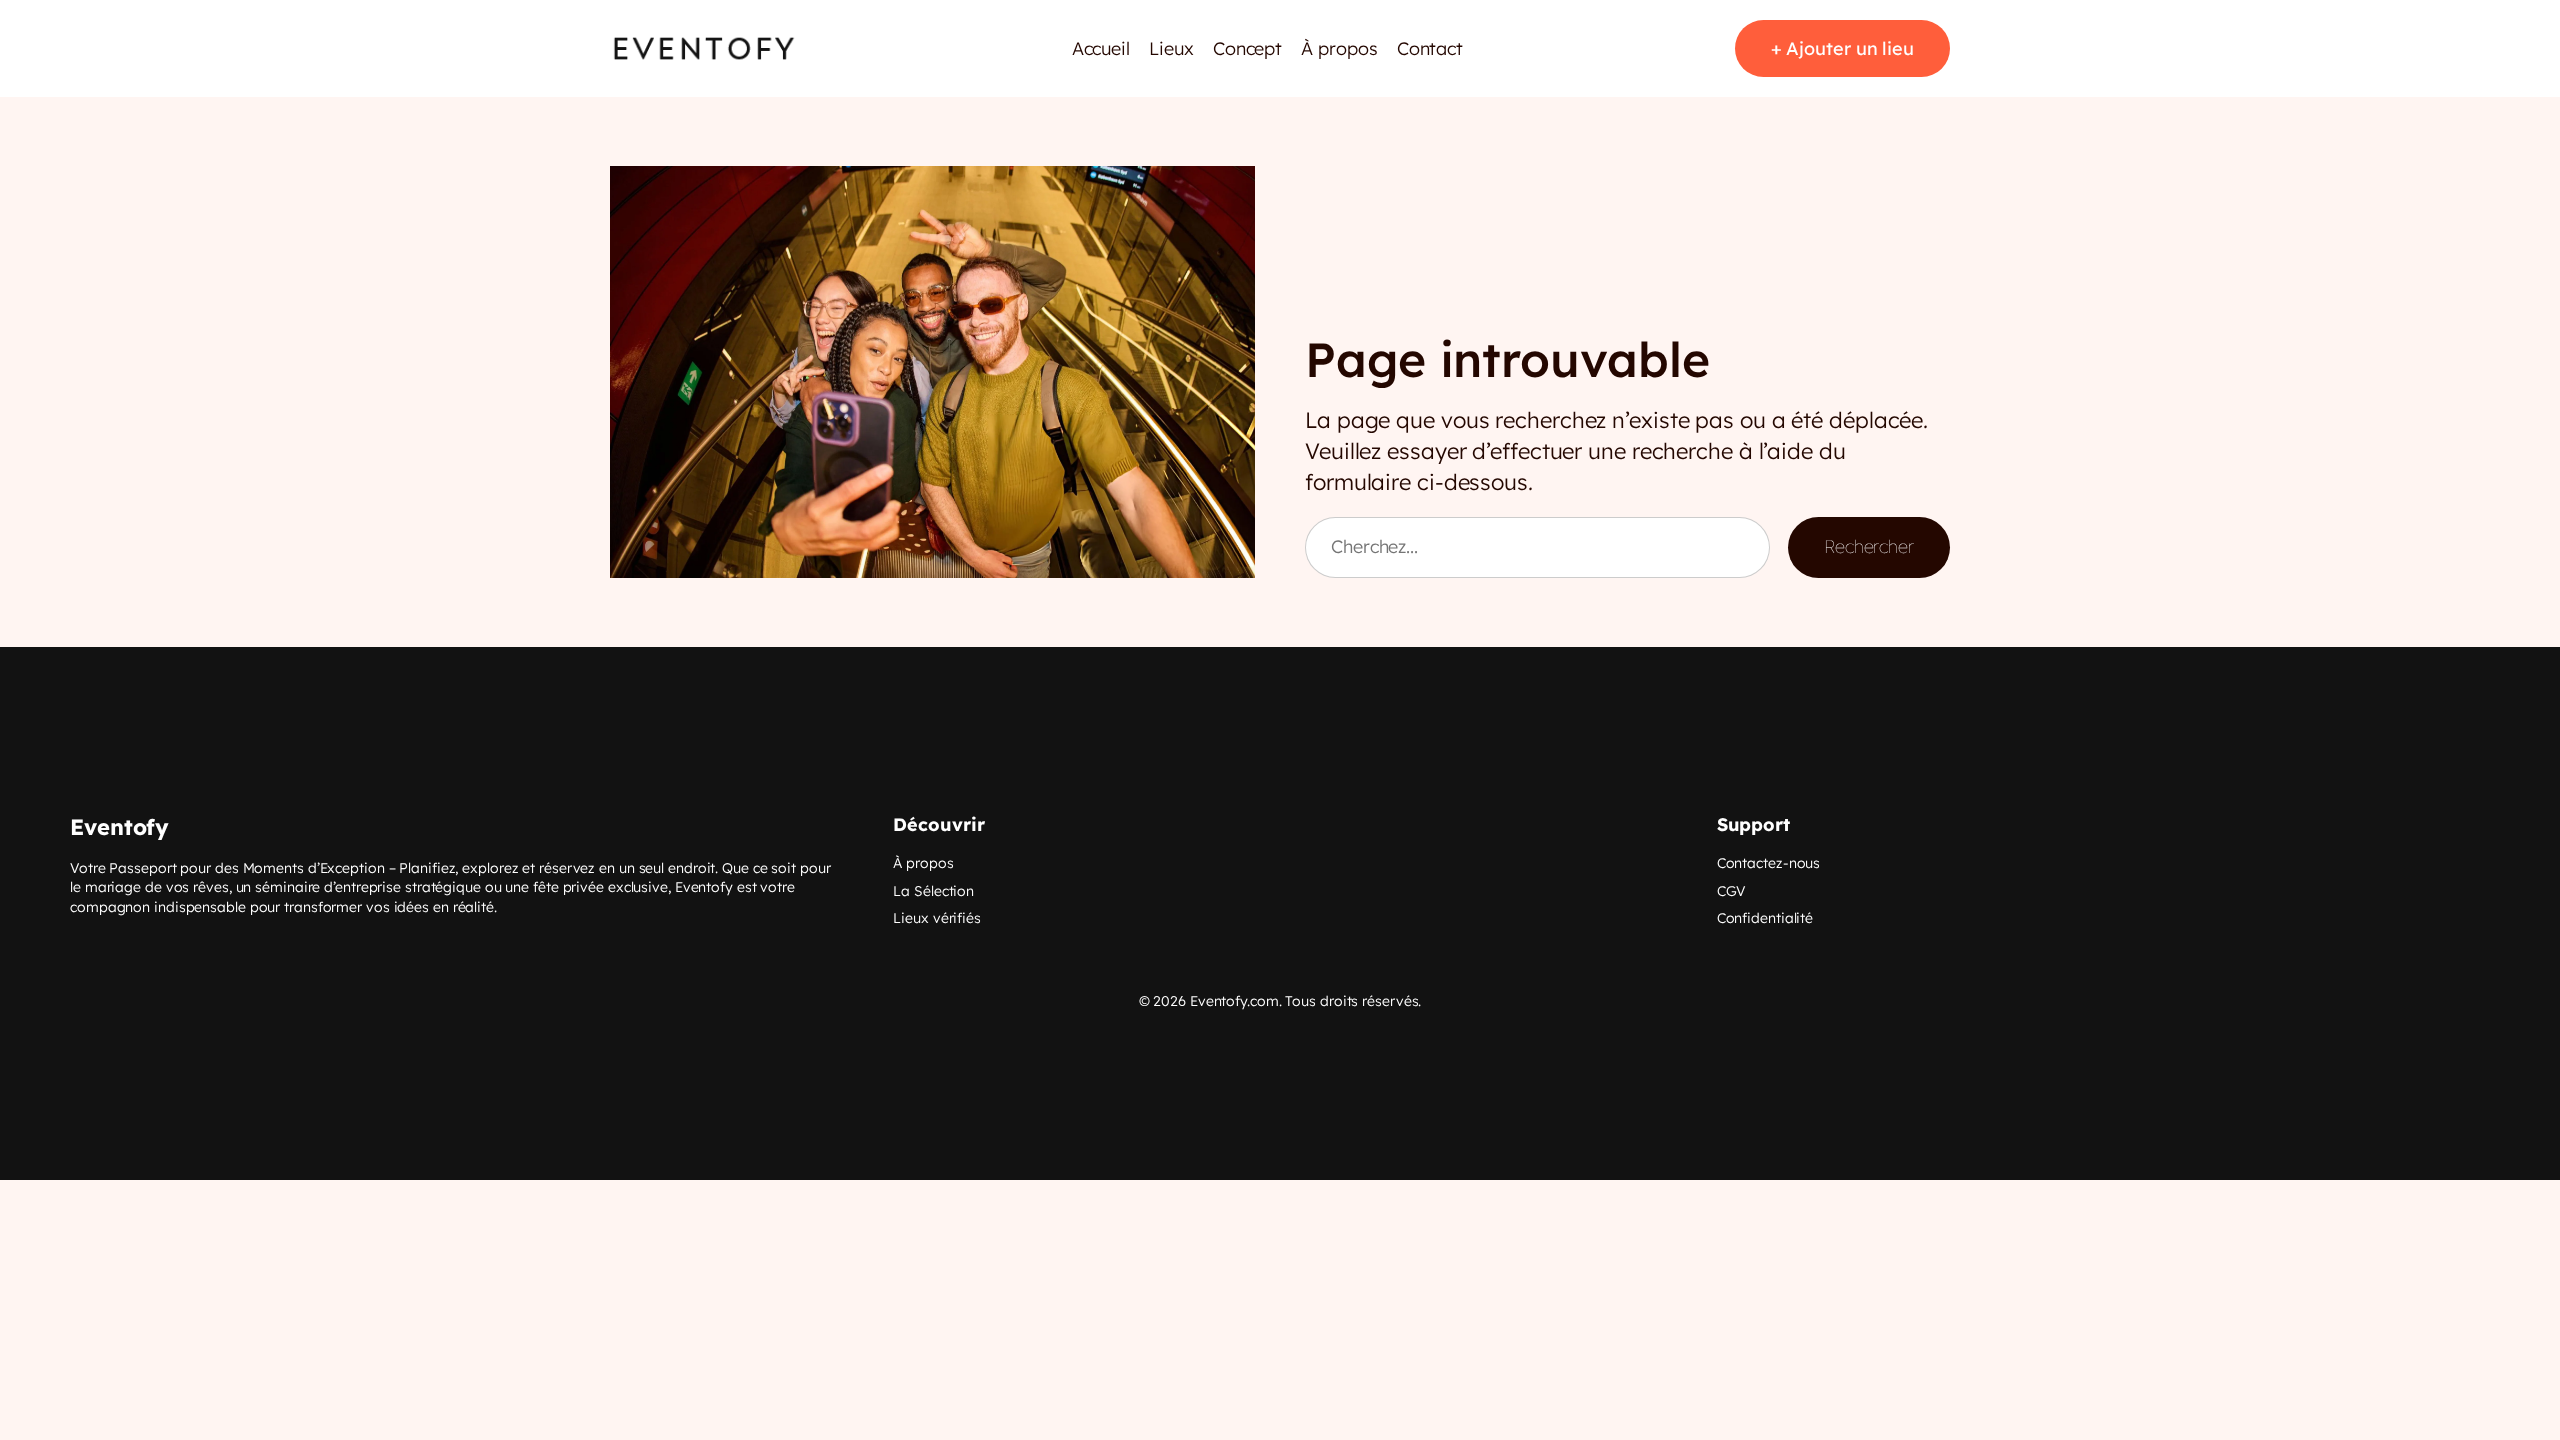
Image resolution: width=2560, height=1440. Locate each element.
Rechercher (1869, 546)
